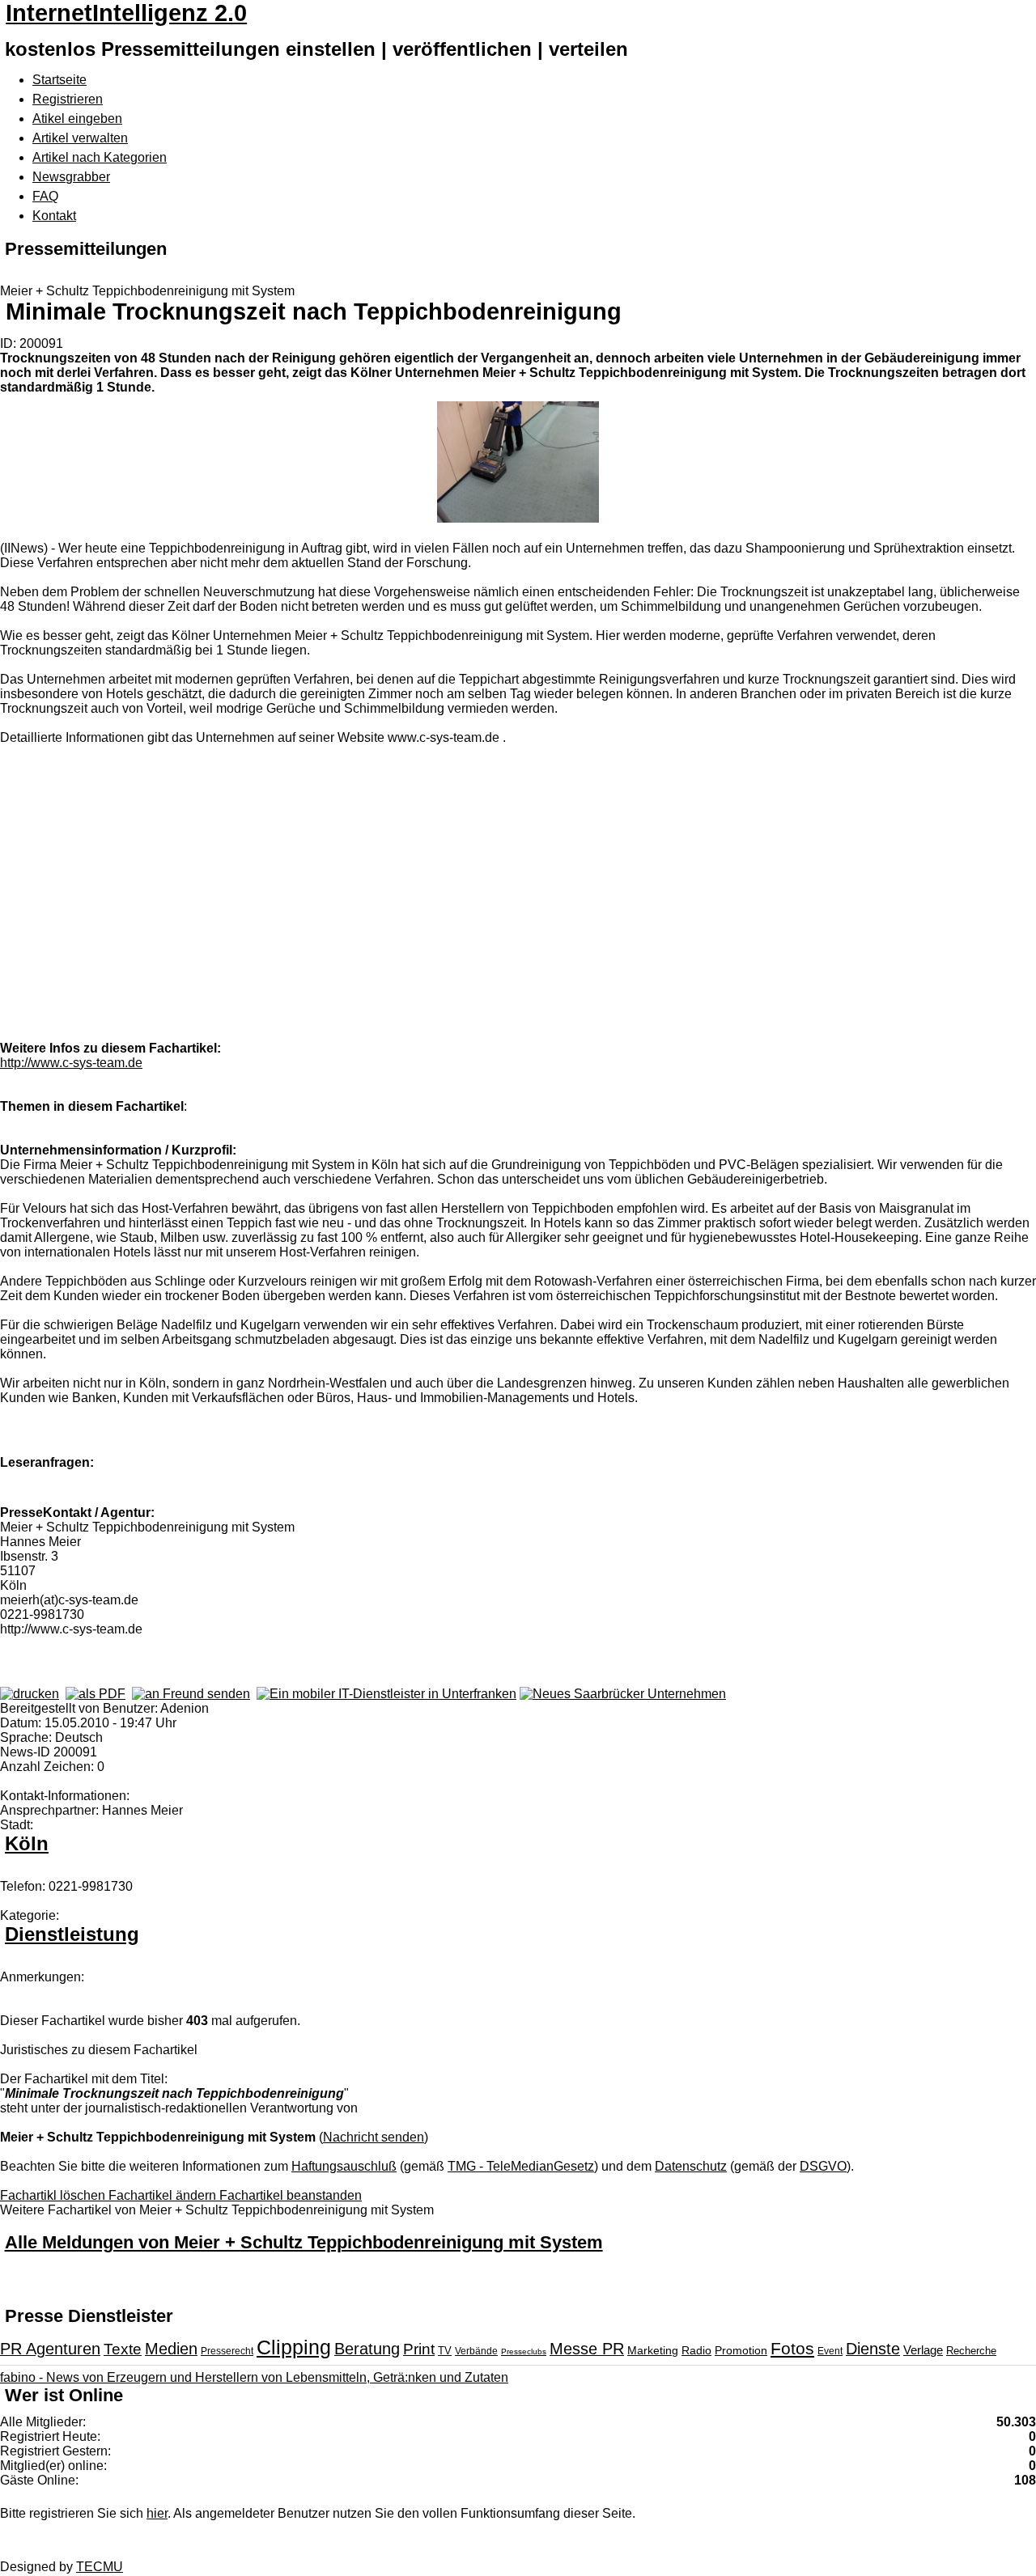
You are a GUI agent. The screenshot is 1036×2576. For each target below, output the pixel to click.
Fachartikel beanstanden (291, 2195)
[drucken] (30, 1694)
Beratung (367, 2349)
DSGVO (823, 2166)
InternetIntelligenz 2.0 (126, 13)
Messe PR (587, 2349)
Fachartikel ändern (164, 2195)
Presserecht (227, 2351)
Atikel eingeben (77, 119)
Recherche (971, 2351)
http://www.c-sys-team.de (71, 1063)
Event (830, 2351)
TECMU (100, 2567)
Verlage (923, 2350)
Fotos (792, 2348)
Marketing (653, 2350)
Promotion (741, 2350)
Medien (171, 2349)
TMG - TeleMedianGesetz (521, 2166)
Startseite (59, 80)
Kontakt (54, 216)
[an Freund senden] (191, 1694)
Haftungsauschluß (344, 2166)
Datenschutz (691, 2166)
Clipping (294, 2347)
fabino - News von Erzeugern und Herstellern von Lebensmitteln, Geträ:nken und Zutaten (254, 2377)
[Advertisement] (243, 917)
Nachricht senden (374, 2137)
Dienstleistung (72, 1934)
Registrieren (68, 99)
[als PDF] (96, 1694)
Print (419, 2349)
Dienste (873, 2349)
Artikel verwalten (80, 138)
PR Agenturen (50, 2349)
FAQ (45, 196)
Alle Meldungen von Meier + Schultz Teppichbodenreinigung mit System (304, 2242)
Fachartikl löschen (54, 2195)
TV (445, 2351)
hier (157, 2513)
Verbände (476, 2351)
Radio (696, 2350)
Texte (123, 2349)
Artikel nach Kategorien (100, 157)
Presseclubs (524, 2351)
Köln (27, 1843)
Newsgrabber (71, 177)
